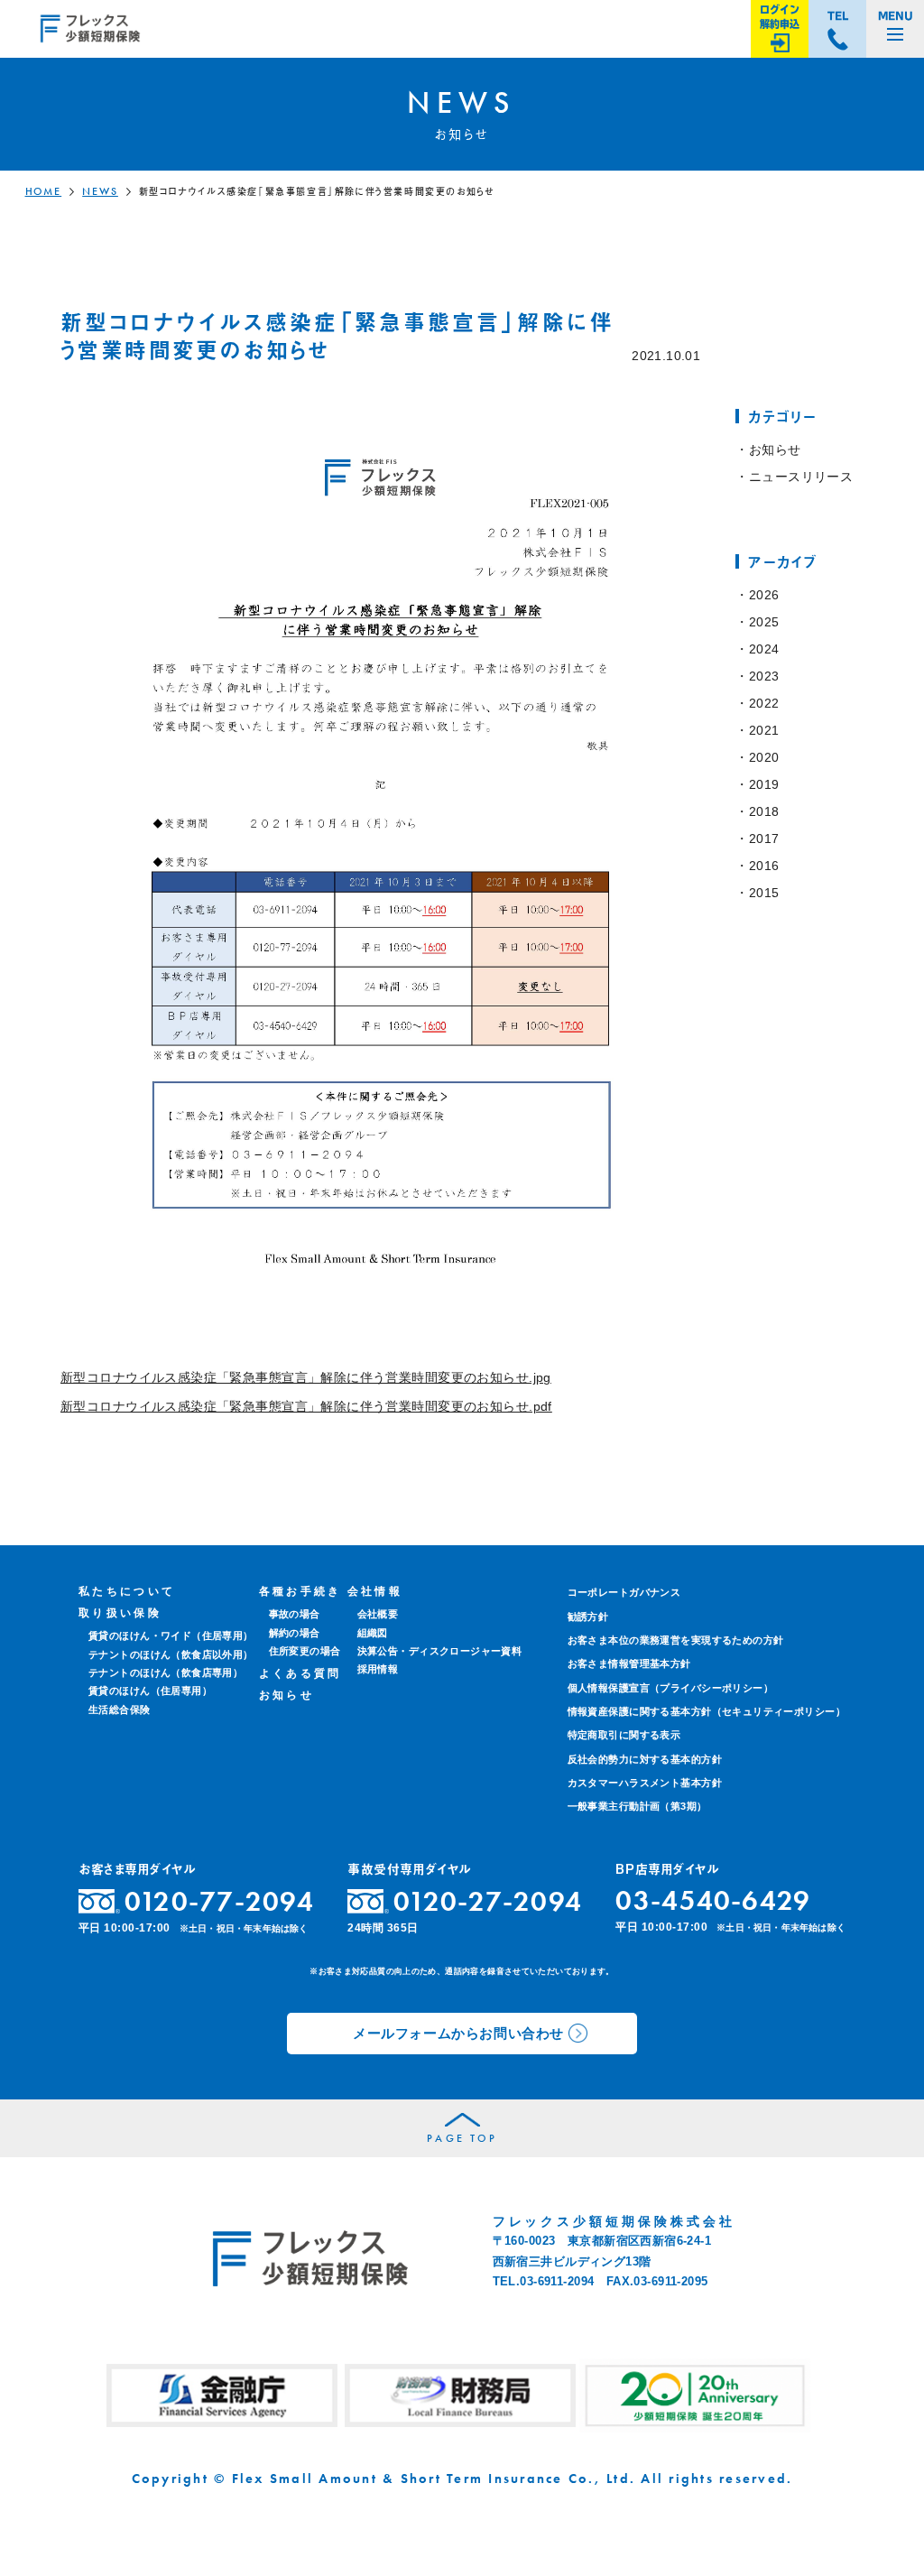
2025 (764, 622)
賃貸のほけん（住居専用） (150, 1691)
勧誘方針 (588, 1617)
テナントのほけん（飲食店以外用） (171, 1654)
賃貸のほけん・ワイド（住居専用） (171, 1635)
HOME (44, 191)
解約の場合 (295, 1633)
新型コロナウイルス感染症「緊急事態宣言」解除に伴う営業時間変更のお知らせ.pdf (306, 1406)
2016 (764, 866)
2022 (764, 703)
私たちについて (127, 1591)
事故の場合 (295, 1614)
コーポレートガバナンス (624, 1592)
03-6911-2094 (557, 2281)
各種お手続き (300, 1591)
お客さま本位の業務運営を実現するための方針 (676, 1640)
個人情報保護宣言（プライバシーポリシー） (670, 1688)
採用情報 (378, 1669)
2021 (764, 730)
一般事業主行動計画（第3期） (638, 1806)
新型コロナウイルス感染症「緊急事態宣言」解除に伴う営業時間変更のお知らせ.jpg (306, 1377)
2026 (764, 595)
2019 (764, 784)
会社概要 (378, 1614)
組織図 (373, 1633)
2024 (764, 649)
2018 (764, 811)
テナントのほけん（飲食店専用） (166, 1673)
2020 (764, 757)
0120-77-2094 (219, 1901)
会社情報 (375, 1591)
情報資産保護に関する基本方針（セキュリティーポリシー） (707, 1711)
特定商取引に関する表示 (624, 1735)
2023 (764, 676)
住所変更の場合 (305, 1651)
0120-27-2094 (488, 1901)
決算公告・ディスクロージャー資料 (440, 1651)
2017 (764, 839)
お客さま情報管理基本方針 (629, 1663)
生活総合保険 (120, 1710)
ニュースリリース (801, 477)
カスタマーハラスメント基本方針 (645, 1783)
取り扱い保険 (120, 1613)
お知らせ (775, 449)
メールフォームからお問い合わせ (458, 2033)
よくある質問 (300, 1673)
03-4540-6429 (713, 1900)
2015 (764, 893)
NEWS (100, 191)
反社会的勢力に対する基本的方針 (645, 1759)
